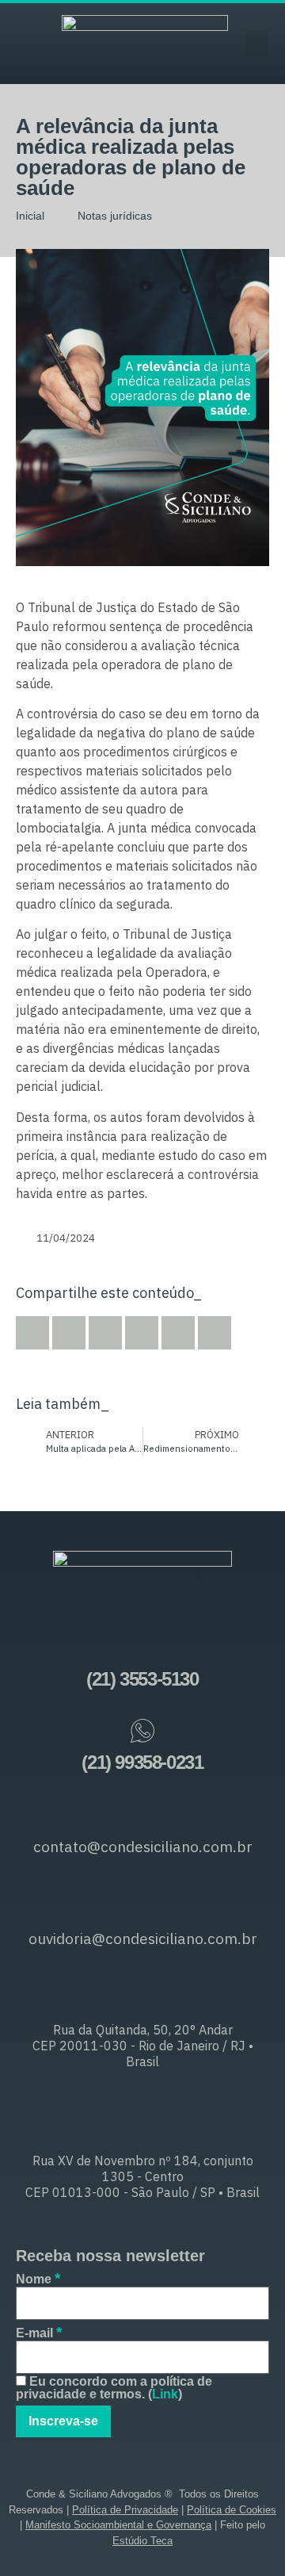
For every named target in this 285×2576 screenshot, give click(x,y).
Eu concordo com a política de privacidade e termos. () (114, 2388)
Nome (38, 2278)
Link (165, 2394)
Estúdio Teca (142, 2541)
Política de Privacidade (125, 2510)
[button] (256, 43)
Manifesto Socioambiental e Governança (118, 2525)
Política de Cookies (232, 2510)
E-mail (39, 2332)
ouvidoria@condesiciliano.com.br (143, 1939)
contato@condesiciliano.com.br (143, 1847)
